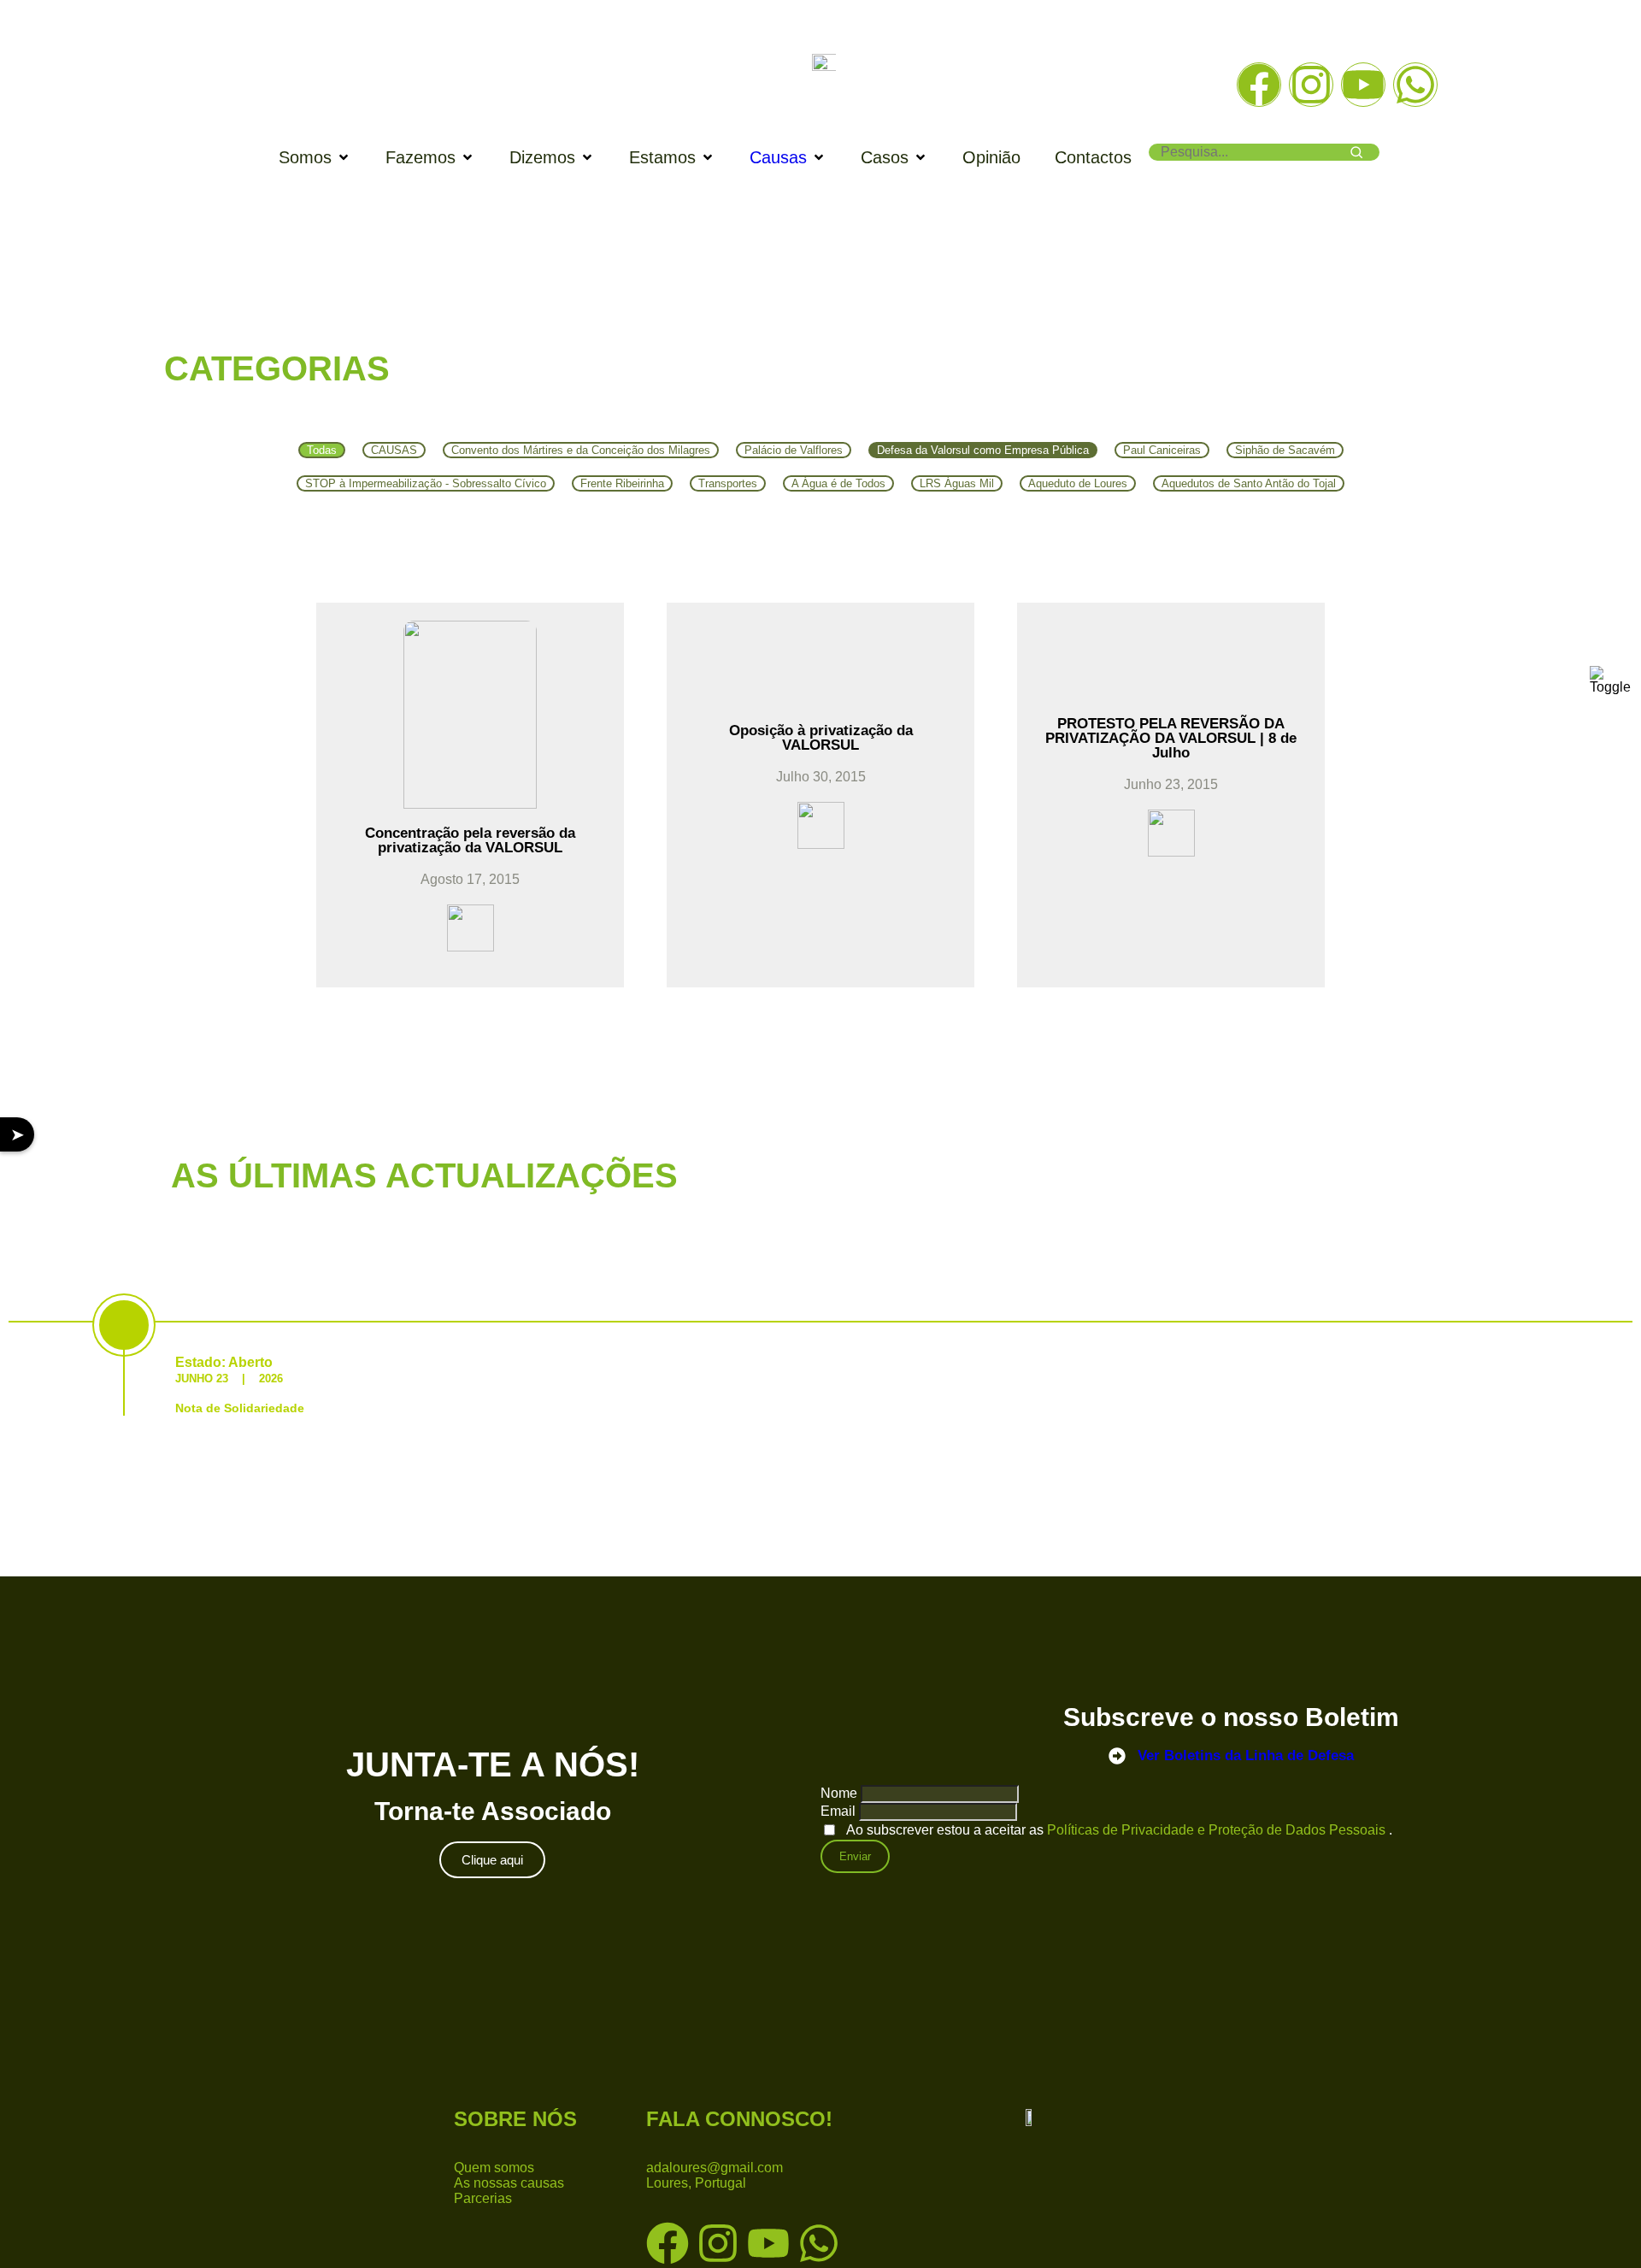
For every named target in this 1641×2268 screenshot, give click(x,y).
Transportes (728, 483)
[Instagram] (1311, 85)
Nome (839, 1793)
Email (838, 1811)
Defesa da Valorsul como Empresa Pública (983, 450)
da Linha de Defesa (1246, 1755)
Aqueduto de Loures (1078, 483)
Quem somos (494, 2168)
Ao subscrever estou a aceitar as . (1119, 1830)
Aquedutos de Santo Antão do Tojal (1249, 483)
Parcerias (483, 2198)
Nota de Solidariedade (240, 1408)
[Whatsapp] (1415, 85)
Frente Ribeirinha (622, 483)
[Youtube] (1363, 85)
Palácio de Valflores (794, 450)
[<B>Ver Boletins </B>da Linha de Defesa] (1117, 1756)
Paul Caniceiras (1162, 450)
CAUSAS (394, 450)
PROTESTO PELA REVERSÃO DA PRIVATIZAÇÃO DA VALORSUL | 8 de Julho (1171, 738)
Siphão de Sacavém (1285, 450)
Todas (322, 450)
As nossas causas (509, 2183)
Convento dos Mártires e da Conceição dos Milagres (581, 450)
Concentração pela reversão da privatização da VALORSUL (470, 840)
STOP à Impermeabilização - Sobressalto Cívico (426, 483)
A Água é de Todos (838, 483)
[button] (315, 158)
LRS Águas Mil (957, 483)
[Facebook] (1259, 85)
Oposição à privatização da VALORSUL (821, 738)
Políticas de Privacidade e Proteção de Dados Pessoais (1218, 1830)
